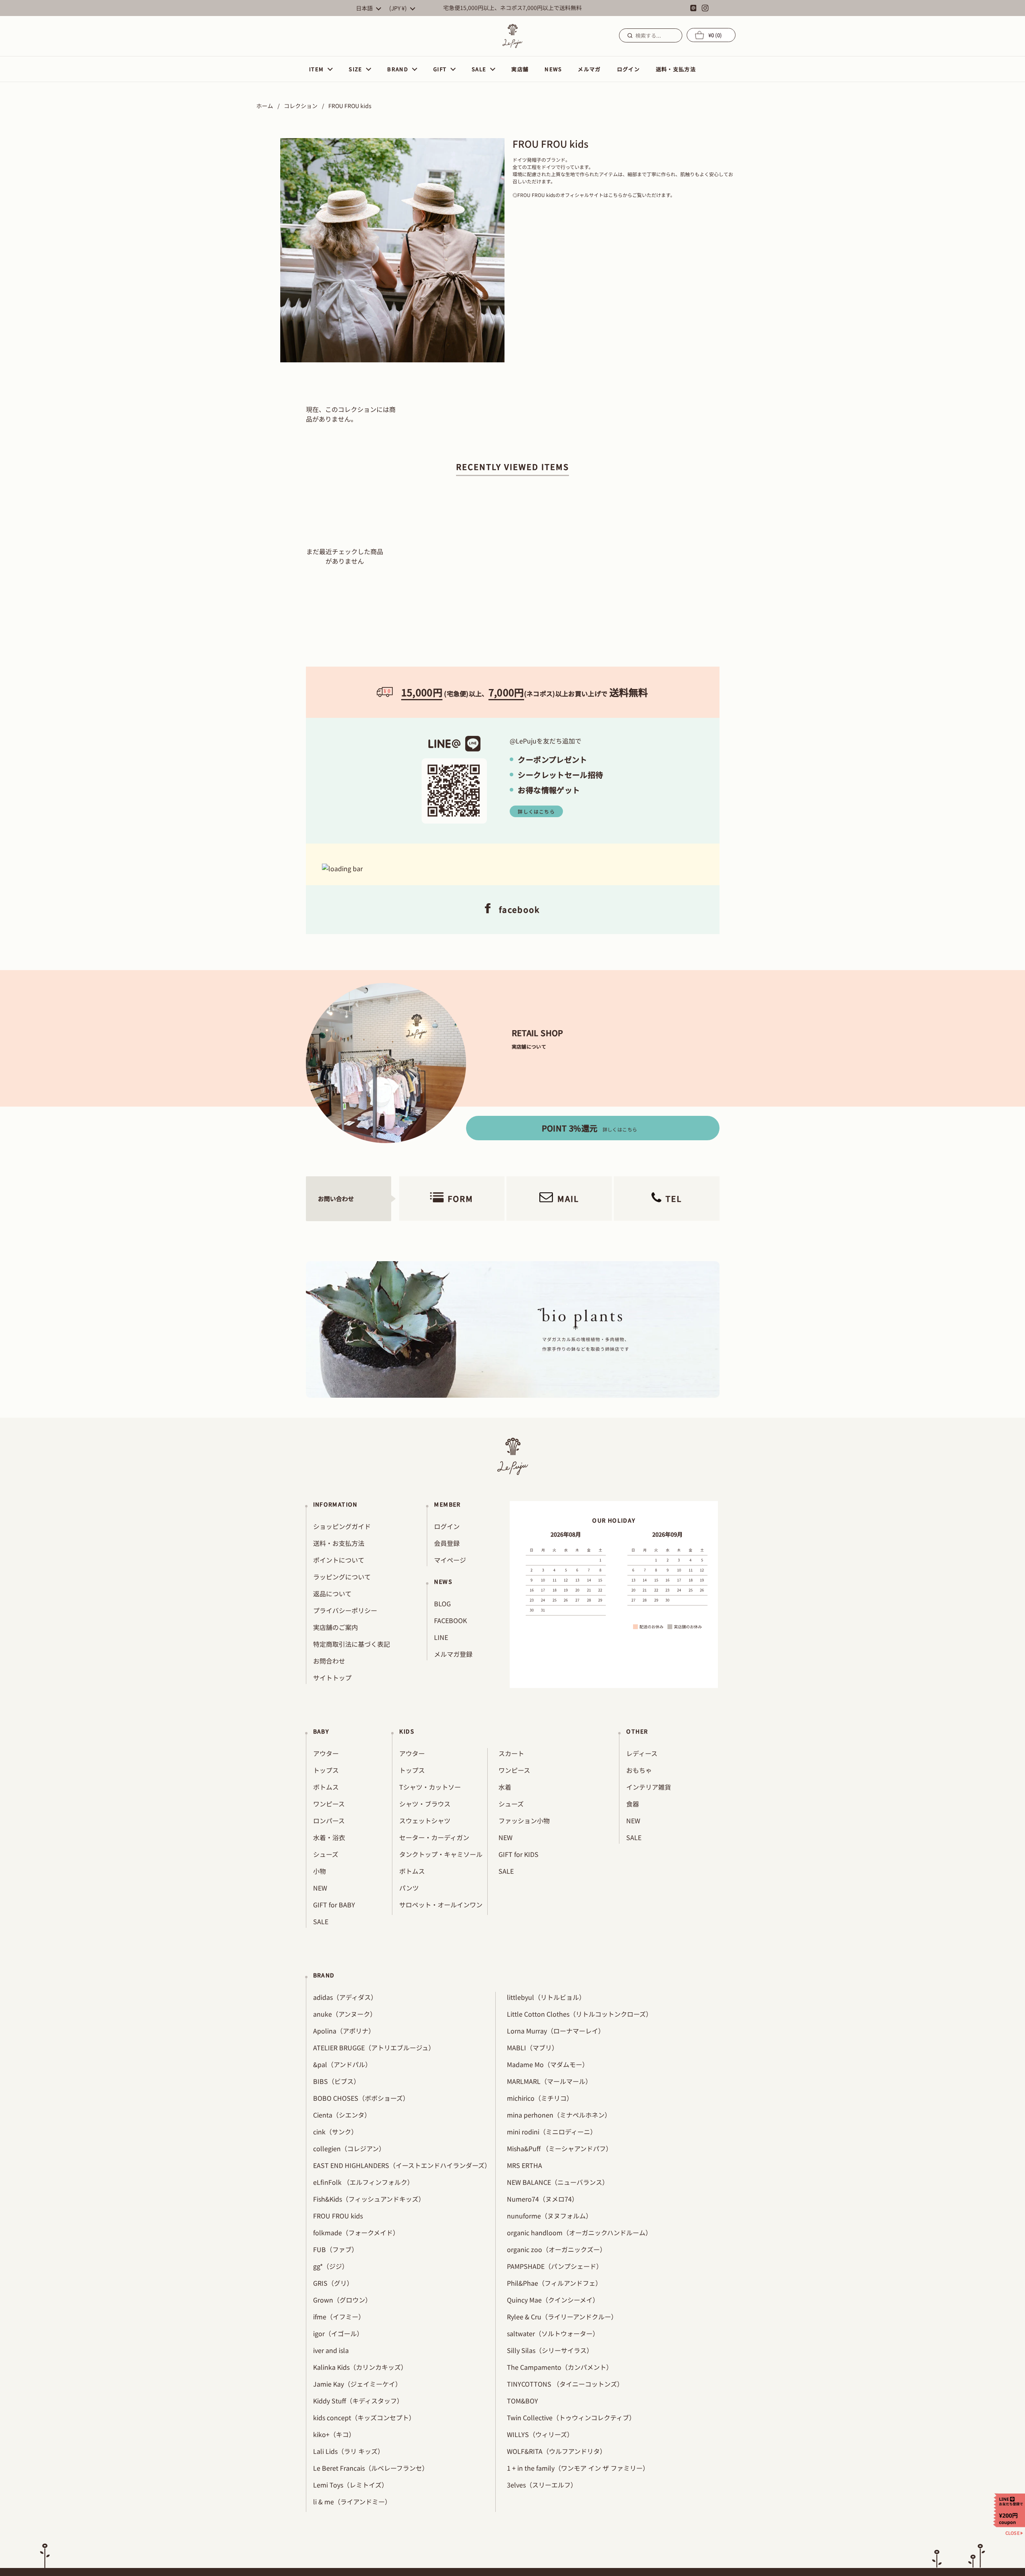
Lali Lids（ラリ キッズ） (349, 2451)
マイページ (450, 1560)
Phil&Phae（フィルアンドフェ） (554, 2283)
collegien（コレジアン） (349, 2148)
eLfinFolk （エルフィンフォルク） (363, 2182)
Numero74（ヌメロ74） (543, 2199)
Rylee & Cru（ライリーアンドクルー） (562, 2317)
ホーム (265, 106)
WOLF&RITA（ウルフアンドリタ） (557, 2451)
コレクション (301, 106)
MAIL (568, 1199)
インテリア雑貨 (649, 1787)
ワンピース (329, 1804)
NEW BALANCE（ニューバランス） (558, 2182)
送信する (629, 35)
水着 (505, 1787)
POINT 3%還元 (590, 1128)
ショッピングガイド (342, 1526)
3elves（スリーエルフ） (542, 2485)
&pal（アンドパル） (342, 2064)
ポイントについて (339, 1560)
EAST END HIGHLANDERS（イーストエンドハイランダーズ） (402, 2165)
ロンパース (329, 1820)
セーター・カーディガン (434, 1837)
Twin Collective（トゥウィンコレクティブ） (571, 2417)
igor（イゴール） (338, 2333)
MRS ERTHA (525, 2165)
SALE (321, 1921)
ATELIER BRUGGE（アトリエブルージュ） (374, 2048)
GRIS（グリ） (333, 2283)
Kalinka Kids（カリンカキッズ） (360, 2367)
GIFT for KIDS (519, 1854)
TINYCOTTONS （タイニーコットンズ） (565, 2384)
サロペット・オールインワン (441, 1905)
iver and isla (331, 2350)
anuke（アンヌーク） (345, 2014)
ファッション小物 (524, 1820)
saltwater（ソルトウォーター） (553, 2333)
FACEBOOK (450, 1620)
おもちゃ (639, 1770)
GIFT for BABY (334, 1905)
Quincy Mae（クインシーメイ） (553, 2300)
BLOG (442, 1603)
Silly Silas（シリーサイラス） (550, 2350)
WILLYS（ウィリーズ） (540, 2434)
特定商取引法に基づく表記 (352, 1644)
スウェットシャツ (425, 1820)
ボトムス (326, 1787)
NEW (320, 1888)
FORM (460, 1199)
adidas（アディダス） (345, 1997)
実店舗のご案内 (336, 1627)
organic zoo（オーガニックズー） (557, 2249)
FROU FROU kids (338, 2216)
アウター (326, 1753)
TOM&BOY (523, 2401)
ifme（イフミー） (339, 2317)
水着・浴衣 (329, 1837)
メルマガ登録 (453, 1654)
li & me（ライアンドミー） (352, 2502)
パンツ (409, 1888)
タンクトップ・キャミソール (441, 1854)
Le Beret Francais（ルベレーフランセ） (371, 2468)
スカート (511, 1753)
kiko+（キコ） (334, 2434)
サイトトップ (332, 1678)
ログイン (447, 1526)
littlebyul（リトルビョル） (546, 1997)
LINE (441, 1637)
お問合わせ (329, 1661)
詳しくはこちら (536, 811)
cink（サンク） (335, 2132)
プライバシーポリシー (345, 1610)
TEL (674, 1199)
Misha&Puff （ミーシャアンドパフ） (560, 2148)
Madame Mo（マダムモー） (548, 2064)
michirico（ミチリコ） (540, 2098)
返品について (332, 1593)
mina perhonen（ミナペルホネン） (559, 2115)
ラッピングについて (342, 1577)
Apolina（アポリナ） (344, 2031)
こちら (615, 195)
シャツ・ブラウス (425, 1804)
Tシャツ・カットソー (430, 1787)
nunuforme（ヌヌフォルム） (550, 2216)
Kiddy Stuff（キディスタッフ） (358, 2401)
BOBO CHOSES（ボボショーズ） (361, 2098)
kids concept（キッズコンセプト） (364, 2417)
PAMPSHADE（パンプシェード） (555, 2266)
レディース (642, 1753)
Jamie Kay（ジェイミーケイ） (357, 2384)
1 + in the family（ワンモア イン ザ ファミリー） (578, 2468)
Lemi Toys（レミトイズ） (351, 2485)
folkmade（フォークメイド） (356, 2232)
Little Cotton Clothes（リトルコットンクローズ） (580, 2014)
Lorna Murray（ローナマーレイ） (556, 2031)
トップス (326, 1770)
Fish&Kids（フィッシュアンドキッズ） (369, 2199)
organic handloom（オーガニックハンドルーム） (579, 2232)
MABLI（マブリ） (533, 2048)
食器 (633, 1804)
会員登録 (447, 1543)
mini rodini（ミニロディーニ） (552, 2132)
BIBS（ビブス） (337, 2081)
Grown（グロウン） (342, 2300)
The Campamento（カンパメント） (560, 2367)
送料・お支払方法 (339, 1543)
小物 (320, 1871)
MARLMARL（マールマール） (549, 2081)
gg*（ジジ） (331, 2266)
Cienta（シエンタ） (342, 2115)
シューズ (326, 1854)
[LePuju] (512, 36)
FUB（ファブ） (336, 2249)
